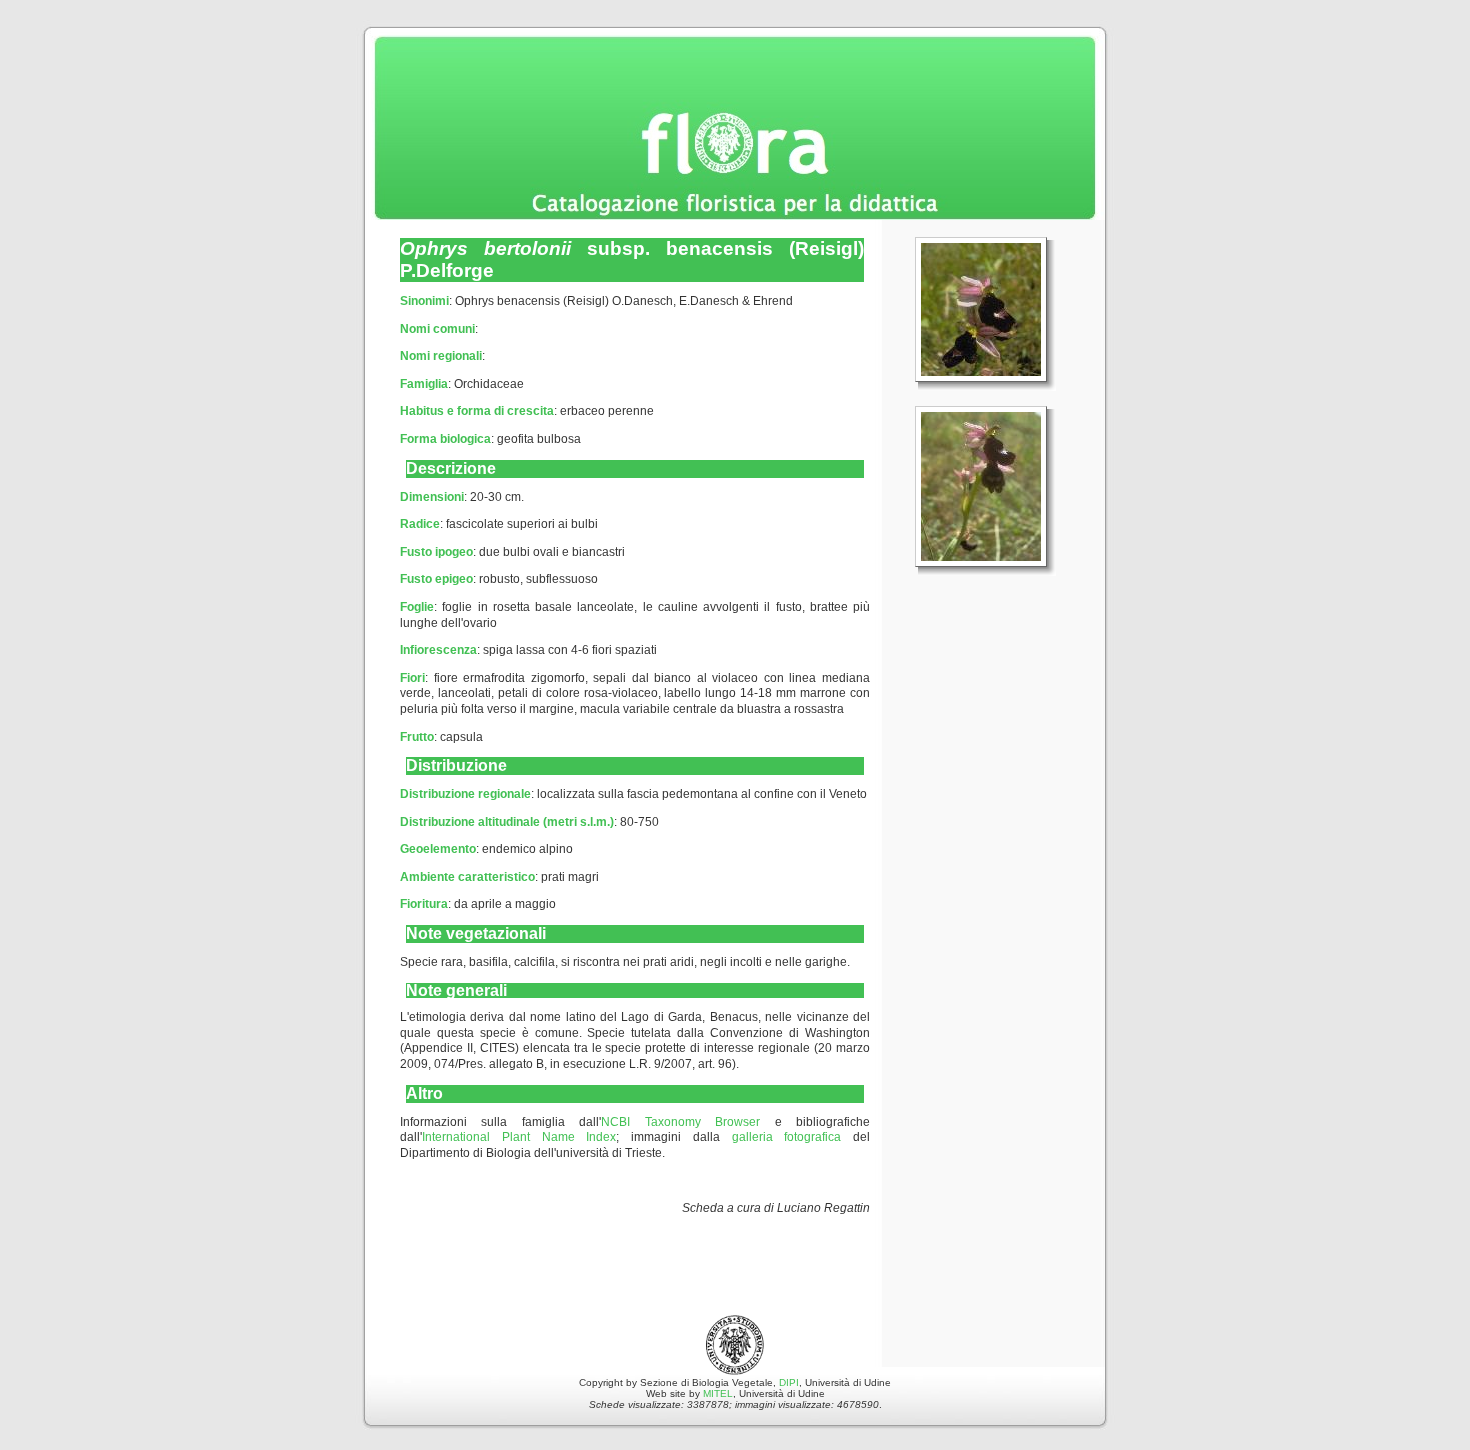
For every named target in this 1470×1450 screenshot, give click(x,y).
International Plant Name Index (519, 1137)
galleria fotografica (787, 1137)
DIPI (789, 1382)
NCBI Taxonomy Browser (680, 1122)
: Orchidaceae (462, 384)
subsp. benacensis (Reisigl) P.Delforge (632, 259)
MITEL (718, 1393)
